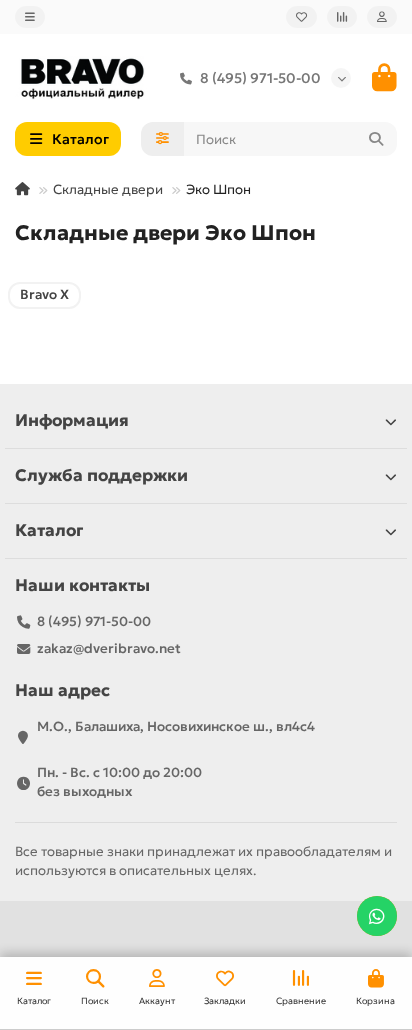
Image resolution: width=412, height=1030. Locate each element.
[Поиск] (376, 139)
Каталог (49, 530)
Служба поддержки (101, 475)
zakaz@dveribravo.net (109, 648)
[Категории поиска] (162, 139)
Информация (72, 420)
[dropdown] (30, 17)
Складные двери (108, 189)
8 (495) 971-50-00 (260, 78)
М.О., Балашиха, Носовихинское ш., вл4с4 (176, 726)
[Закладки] (301, 17)
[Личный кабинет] (382, 17)
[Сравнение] (342, 17)
